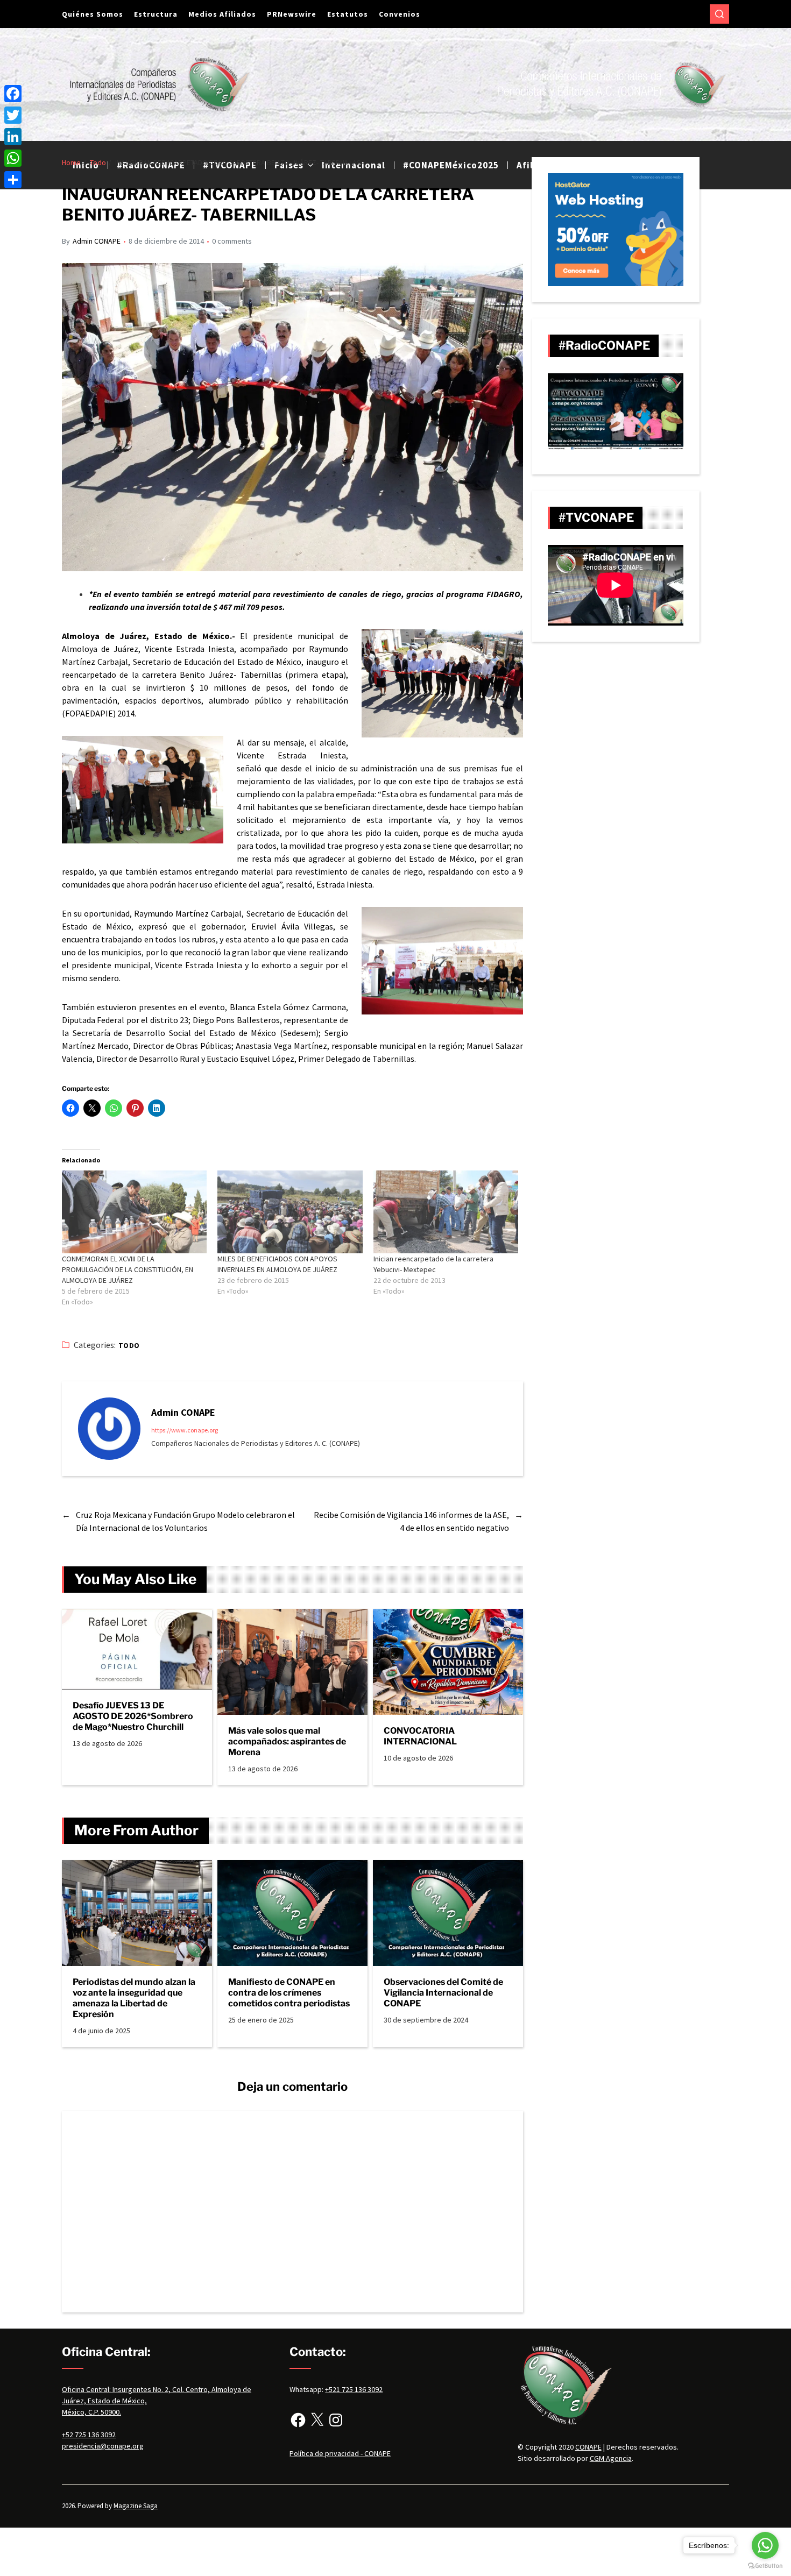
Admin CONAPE (97, 241)
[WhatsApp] (13, 158)
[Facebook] (298, 2420)
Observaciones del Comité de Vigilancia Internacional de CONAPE (443, 1993)
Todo (129, 1346)
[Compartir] (13, 180)
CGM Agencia (611, 2458)
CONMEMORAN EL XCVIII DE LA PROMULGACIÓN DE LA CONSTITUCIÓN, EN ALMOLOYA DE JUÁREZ (128, 1269)
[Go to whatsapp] (765, 2545)
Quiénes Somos (93, 14)
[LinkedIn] (13, 137)
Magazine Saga (136, 2506)
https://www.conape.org (185, 1430)
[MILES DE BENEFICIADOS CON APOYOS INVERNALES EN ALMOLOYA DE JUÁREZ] (290, 1212)
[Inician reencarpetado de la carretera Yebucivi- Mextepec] (446, 1212)
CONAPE (588, 2447)
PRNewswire (292, 14)
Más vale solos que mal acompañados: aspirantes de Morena (287, 1741)
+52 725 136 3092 (89, 2435)
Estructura (156, 14)
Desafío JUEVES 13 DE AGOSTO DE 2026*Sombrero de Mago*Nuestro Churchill (133, 1716)
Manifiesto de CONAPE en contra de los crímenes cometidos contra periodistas (289, 1993)
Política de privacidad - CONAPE (340, 2453)
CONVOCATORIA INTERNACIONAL (420, 1736)
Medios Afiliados (222, 14)
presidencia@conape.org (103, 2446)
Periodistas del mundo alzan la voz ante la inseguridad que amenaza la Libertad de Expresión (134, 1998)
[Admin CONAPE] (109, 1429)
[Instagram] (336, 2420)
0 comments (232, 241)
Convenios (400, 14)
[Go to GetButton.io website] (765, 2566)
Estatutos (348, 14)
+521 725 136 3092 (354, 2389)
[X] (317, 2420)
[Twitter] (13, 115)
